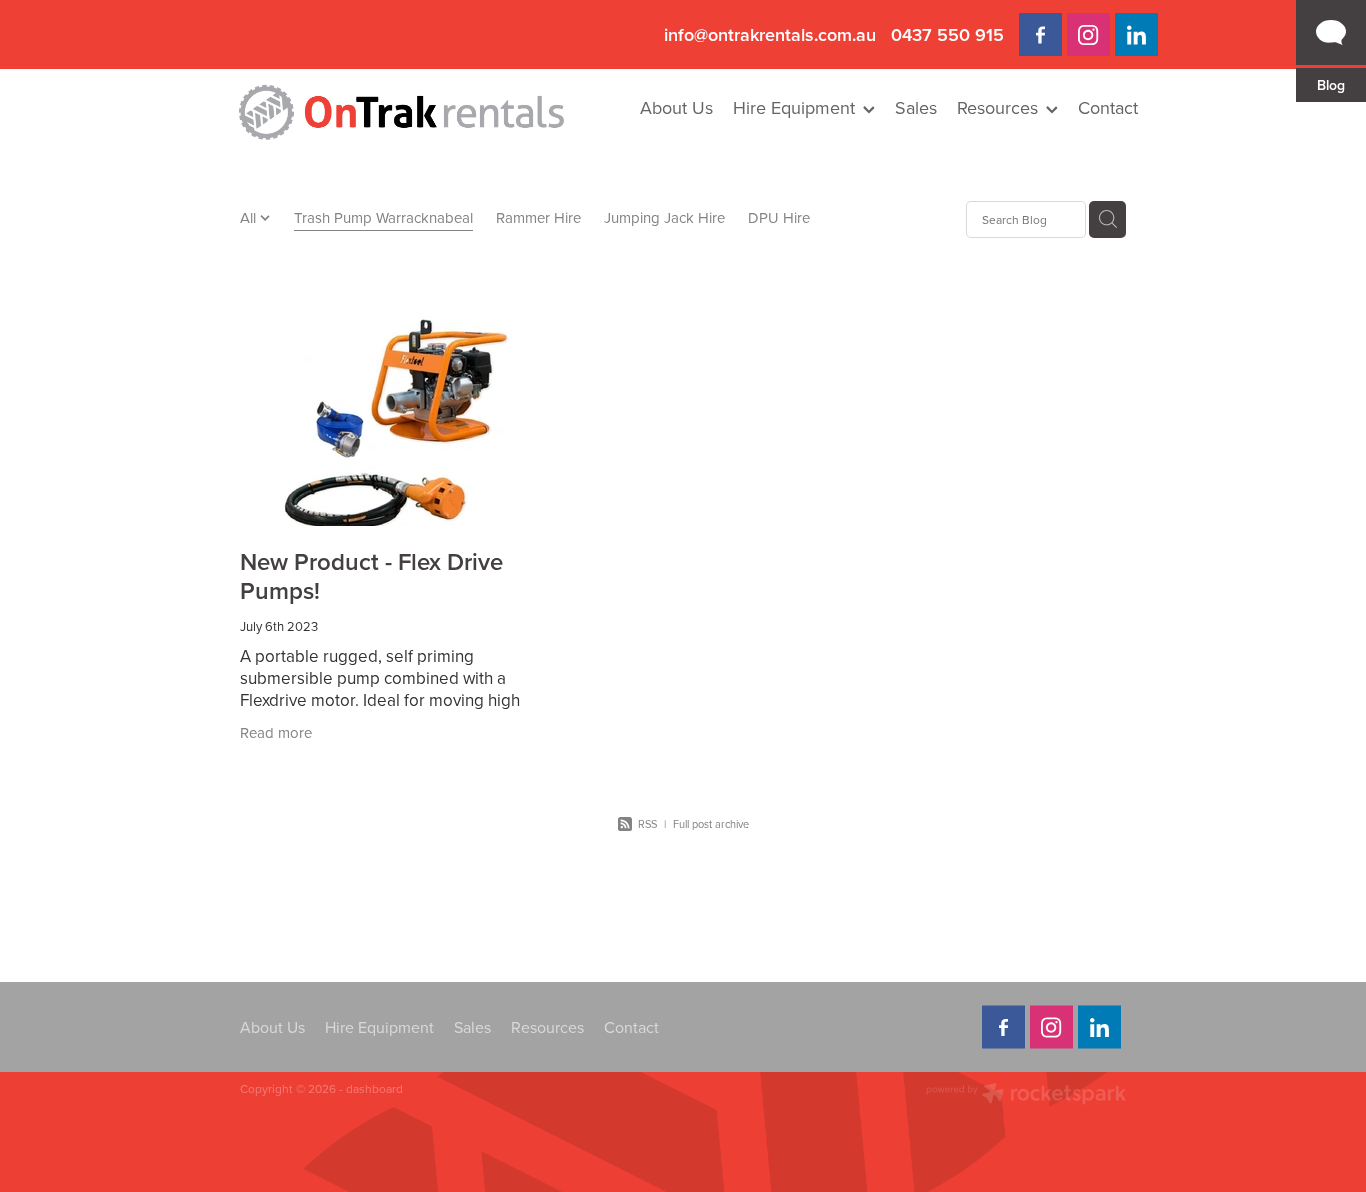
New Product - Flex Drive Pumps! (371, 576)
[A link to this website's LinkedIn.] (1136, 34)
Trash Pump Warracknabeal (383, 217)
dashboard (374, 1088)
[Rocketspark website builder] (1026, 1095)
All (250, 217)
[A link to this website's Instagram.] (1088, 34)
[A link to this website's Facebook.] (1040, 34)
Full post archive (711, 824)
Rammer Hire (538, 217)
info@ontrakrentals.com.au (770, 34)
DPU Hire (779, 217)
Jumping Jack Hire (664, 217)
